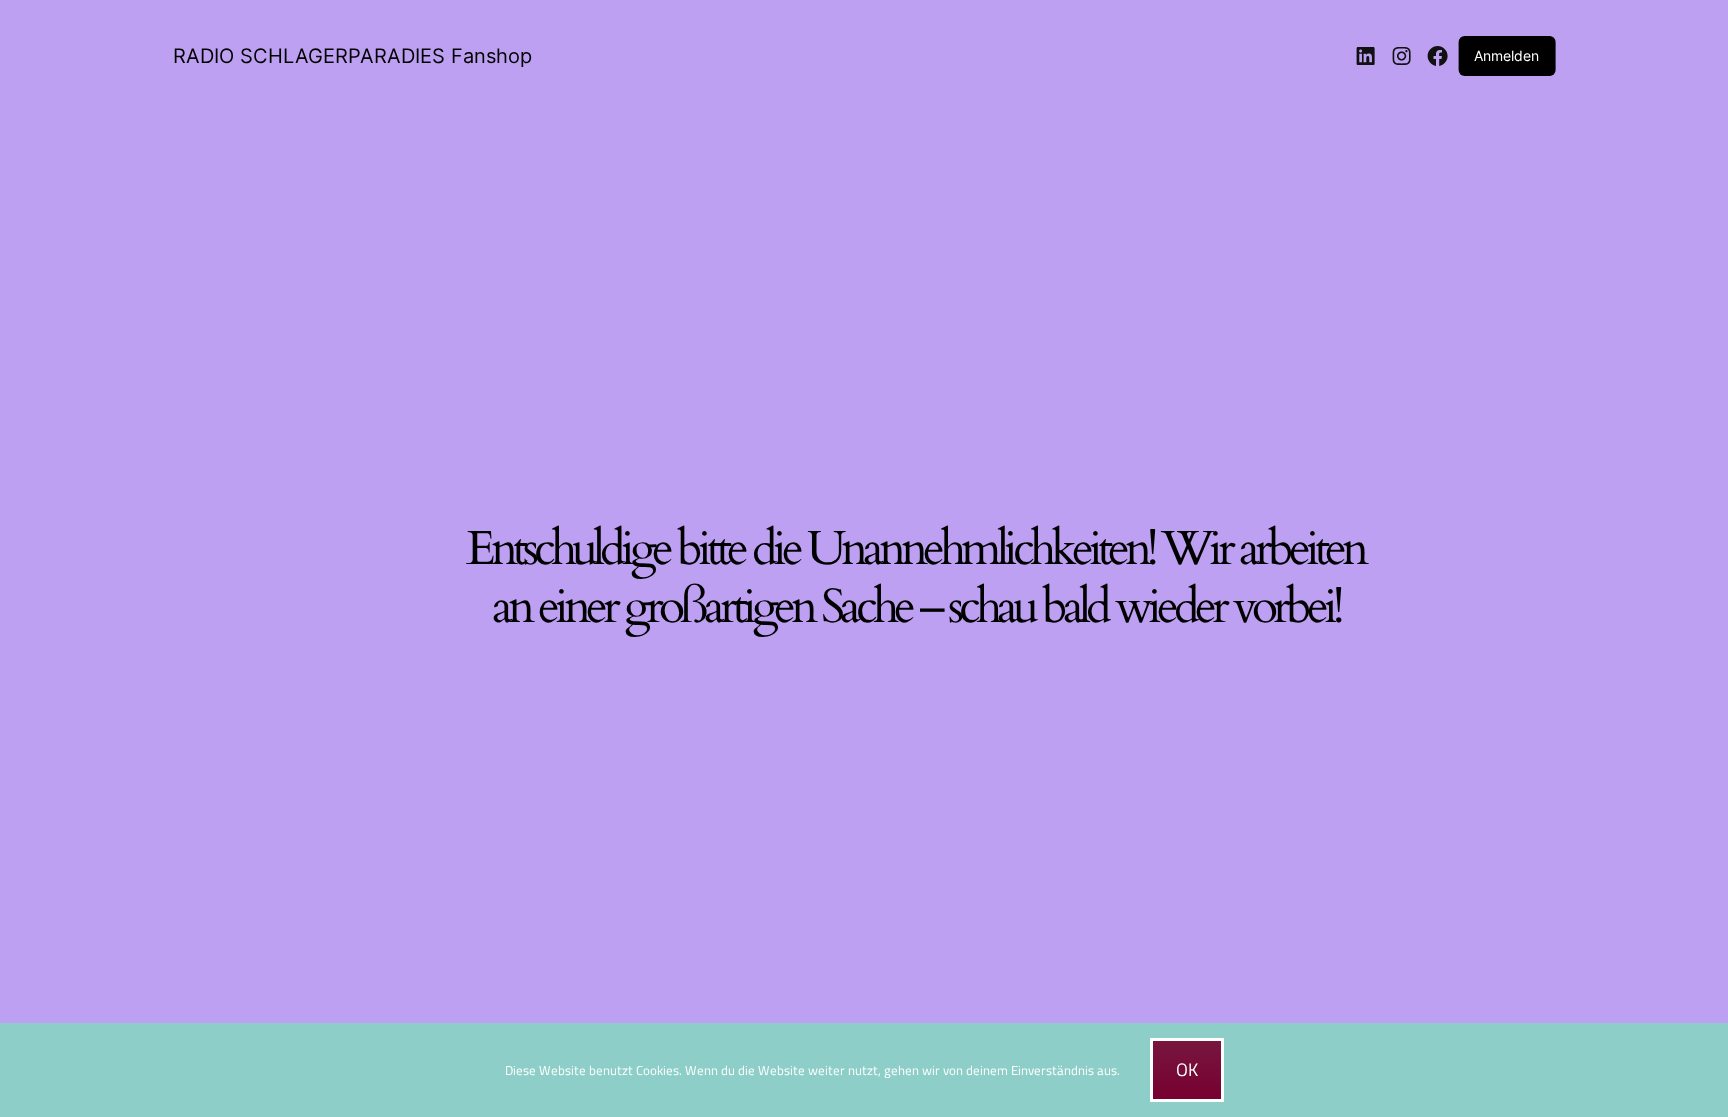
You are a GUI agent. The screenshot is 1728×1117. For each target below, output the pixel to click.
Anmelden (1506, 55)
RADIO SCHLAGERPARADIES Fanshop (352, 56)
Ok (1187, 1069)
